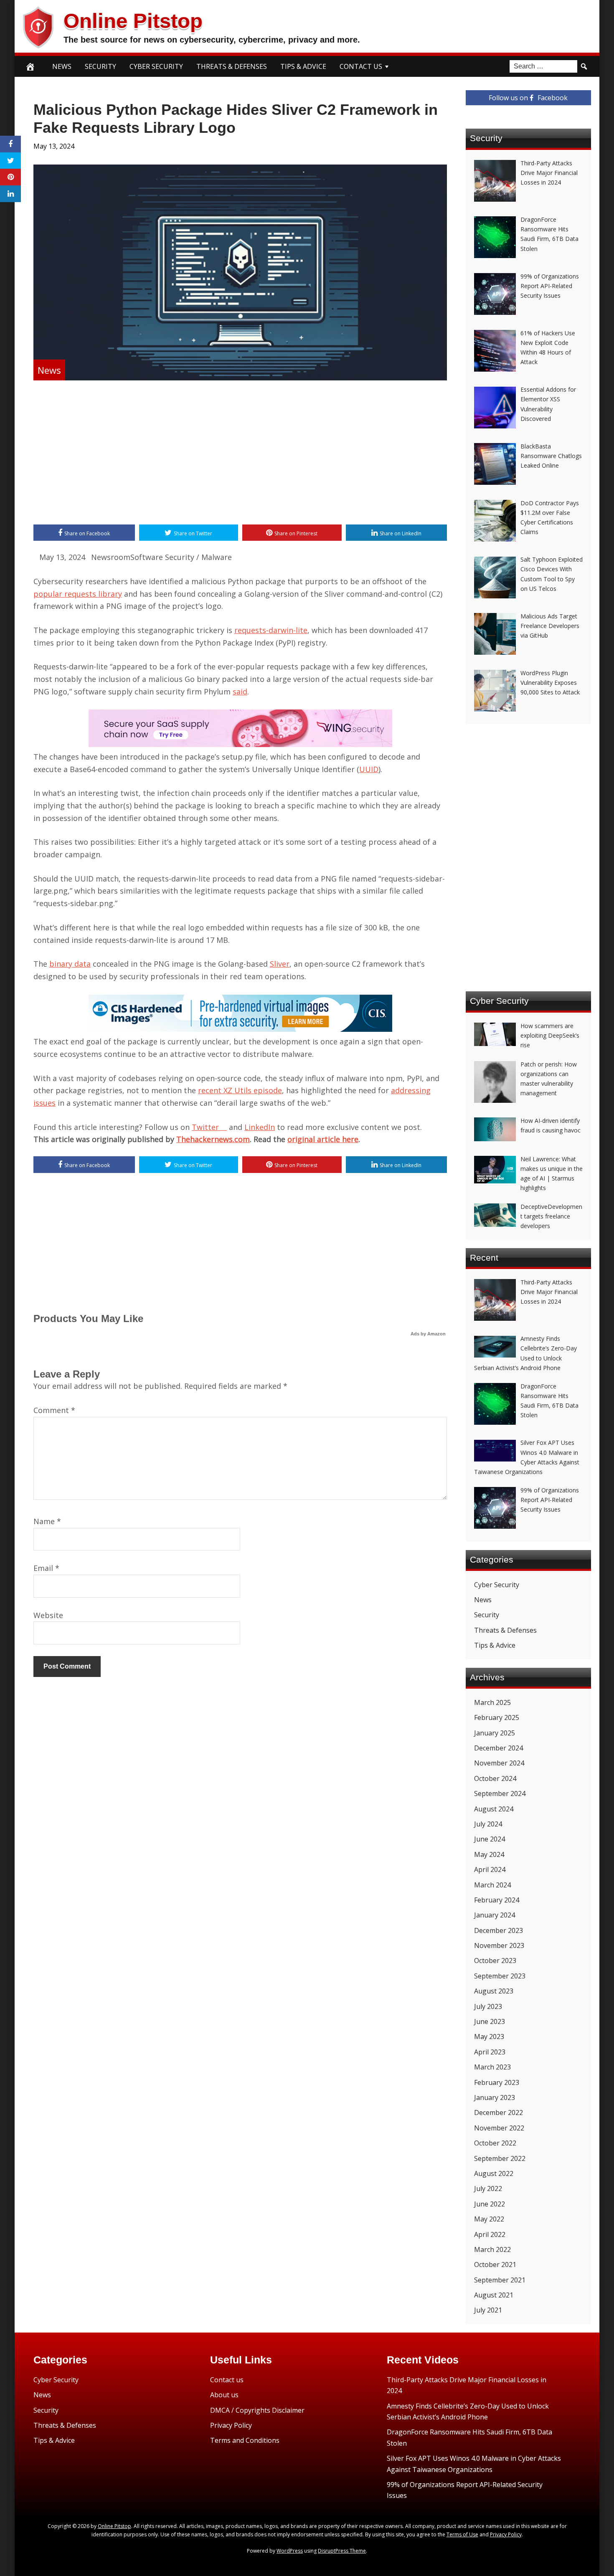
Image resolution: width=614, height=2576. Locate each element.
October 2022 (495, 2143)
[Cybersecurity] (240, 744)
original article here (323, 1139)
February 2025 (497, 1717)
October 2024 (495, 1778)
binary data (70, 964)
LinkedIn (260, 1127)
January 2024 (495, 1915)
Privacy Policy (231, 2425)
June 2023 (490, 2021)
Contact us (227, 2380)
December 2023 (499, 1930)
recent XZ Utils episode (240, 1090)
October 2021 (495, 2264)
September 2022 (500, 2158)
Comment (54, 1410)
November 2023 (499, 1945)
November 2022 (499, 2128)
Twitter (209, 1127)
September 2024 (500, 1793)
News (62, 66)
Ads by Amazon (428, 1334)
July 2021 (488, 2310)
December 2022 (499, 2112)
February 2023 (497, 2082)
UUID (369, 769)
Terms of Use (462, 2534)
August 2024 (494, 1809)
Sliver (280, 964)
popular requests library (78, 594)
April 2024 (490, 1869)
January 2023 (495, 2097)
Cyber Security (156, 66)
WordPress (290, 2551)
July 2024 (488, 1824)
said (240, 691)
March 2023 (492, 2067)
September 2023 (500, 1976)
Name (47, 1521)
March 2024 (492, 1885)
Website (48, 1615)
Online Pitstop (133, 21)
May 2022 (489, 2219)
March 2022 (492, 2249)
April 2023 (490, 2052)
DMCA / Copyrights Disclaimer (257, 2410)
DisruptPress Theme (342, 2551)
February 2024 (497, 1900)
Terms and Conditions (245, 2440)
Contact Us (361, 66)
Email (46, 1568)
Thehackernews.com (213, 1139)
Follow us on (528, 98)
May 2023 (489, 2036)
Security (100, 66)
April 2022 (490, 2234)
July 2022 (488, 2188)
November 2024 (499, 1763)
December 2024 (499, 1748)
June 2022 (490, 2204)
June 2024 (490, 1839)
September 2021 (500, 2280)
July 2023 (488, 2006)
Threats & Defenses (232, 66)
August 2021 (494, 2295)
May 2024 (489, 1854)
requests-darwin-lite (271, 630)
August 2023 (494, 1991)
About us (224, 2395)
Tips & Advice (303, 66)
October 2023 (495, 1960)
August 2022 (494, 2173)
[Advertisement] (240, 453)
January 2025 (495, 1733)
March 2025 (492, 1702)
